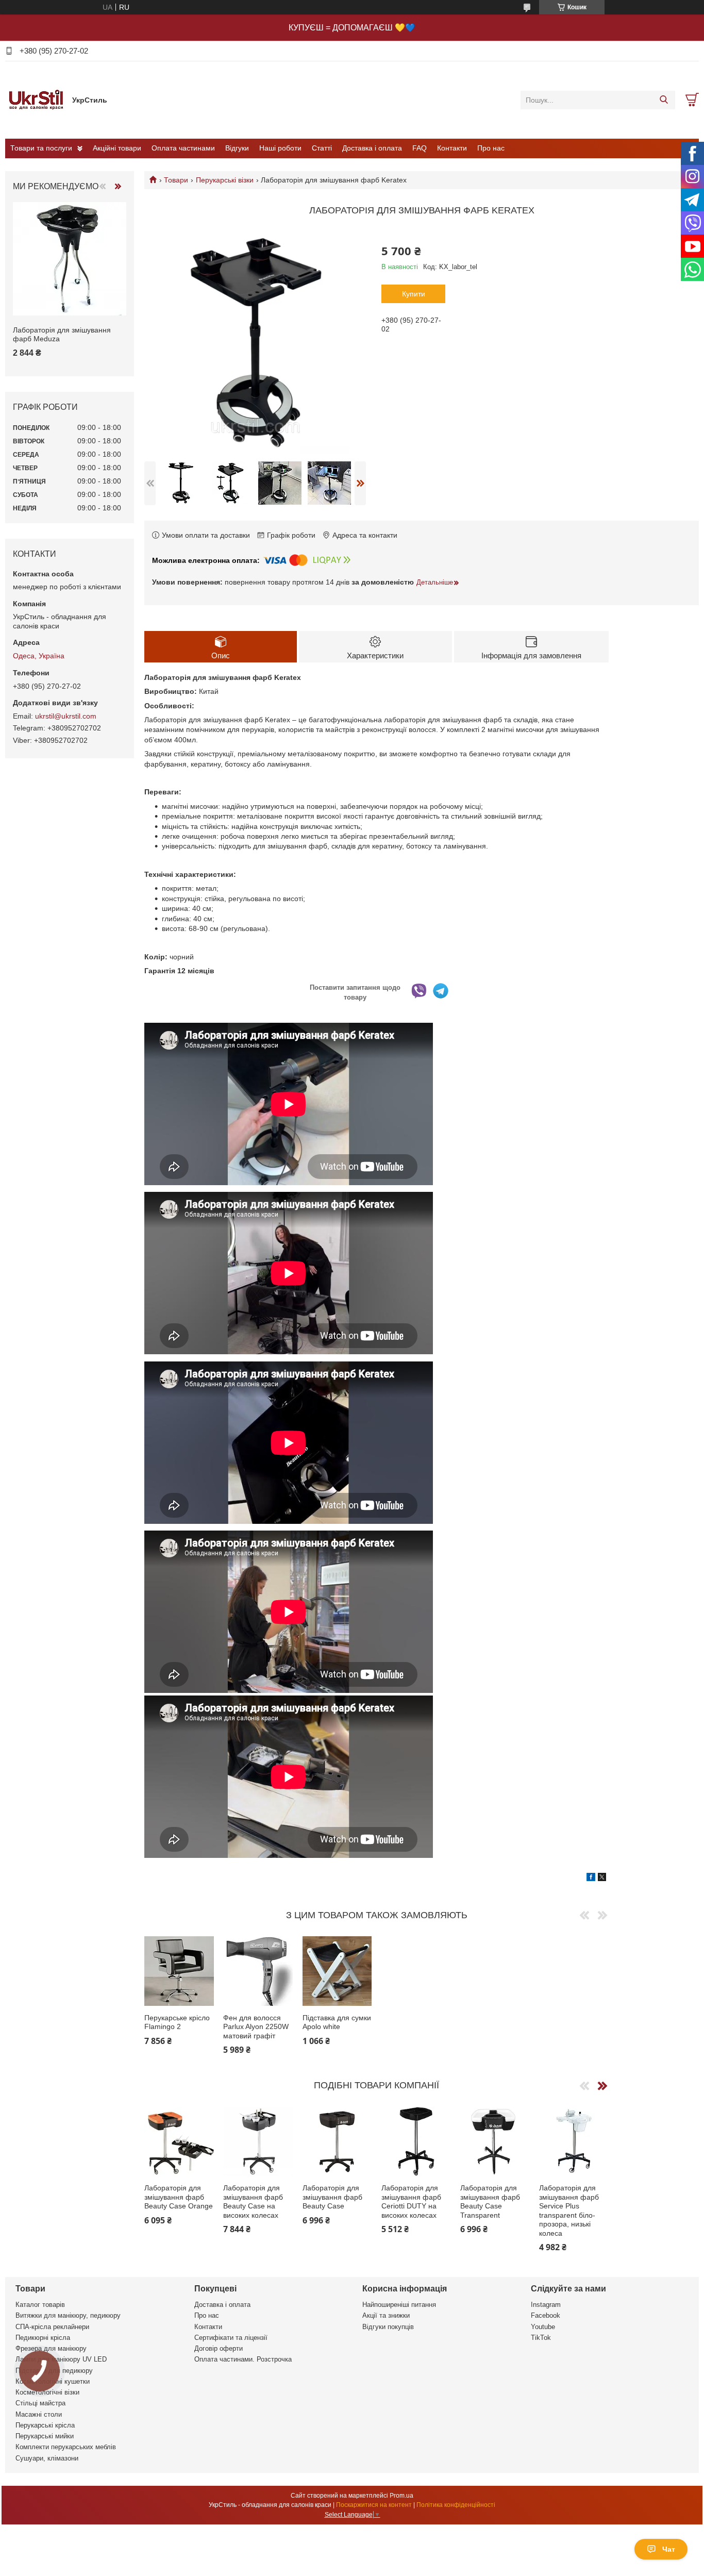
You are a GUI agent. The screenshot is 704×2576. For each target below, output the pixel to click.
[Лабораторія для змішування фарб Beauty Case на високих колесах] (258, 2141)
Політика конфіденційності (456, 2505)
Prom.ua (401, 2496)
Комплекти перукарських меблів (66, 2447)
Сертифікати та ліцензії (231, 2338)
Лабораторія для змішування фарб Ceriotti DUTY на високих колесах (411, 2201)
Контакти (452, 148)
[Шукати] (664, 100)
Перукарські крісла (45, 2425)
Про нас (491, 148)
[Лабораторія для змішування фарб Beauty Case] (337, 2141)
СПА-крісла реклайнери (52, 2327)
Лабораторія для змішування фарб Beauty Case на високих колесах (253, 2201)
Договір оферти (219, 2348)
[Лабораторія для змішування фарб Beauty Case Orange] (179, 2141)
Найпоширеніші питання (399, 2305)
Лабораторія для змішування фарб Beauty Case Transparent (490, 2201)
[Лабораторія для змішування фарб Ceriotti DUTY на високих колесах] (416, 2141)
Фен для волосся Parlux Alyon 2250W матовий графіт (256, 2027)
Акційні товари (117, 148)
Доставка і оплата (372, 148)
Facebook (546, 2315)
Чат (669, 2549)
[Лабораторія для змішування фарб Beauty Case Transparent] (495, 2141)
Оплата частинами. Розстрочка (243, 2359)
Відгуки (237, 148)
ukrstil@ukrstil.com (66, 716)
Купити (414, 294)
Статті (322, 148)
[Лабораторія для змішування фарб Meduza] (70, 259)
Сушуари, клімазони (47, 2458)
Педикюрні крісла (43, 2338)
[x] (602, 1879)
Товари (176, 180)
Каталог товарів (40, 2305)
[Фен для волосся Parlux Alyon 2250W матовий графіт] (258, 1971)
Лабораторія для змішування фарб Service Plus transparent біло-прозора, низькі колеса (569, 2211)
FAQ (420, 148)
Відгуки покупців (388, 2327)
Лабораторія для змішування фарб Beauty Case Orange (179, 2197)
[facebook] (591, 1879)
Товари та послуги (41, 148)
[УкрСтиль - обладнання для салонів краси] (36, 99)
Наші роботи (280, 148)
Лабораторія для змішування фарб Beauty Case (332, 2197)
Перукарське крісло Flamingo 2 (177, 2022)
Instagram (546, 2305)
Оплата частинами (183, 148)
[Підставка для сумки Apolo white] (337, 1971)
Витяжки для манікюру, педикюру (68, 2315)
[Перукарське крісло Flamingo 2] (179, 1971)
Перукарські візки (225, 180)
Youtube (543, 2327)
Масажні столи (39, 2414)
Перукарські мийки (45, 2436)
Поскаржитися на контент (374, 2505)
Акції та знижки (386, 2315)
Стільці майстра (40, 2403)
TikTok (541, 2338)
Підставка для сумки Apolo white (337, 2022)
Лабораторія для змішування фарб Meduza (62, 335)
